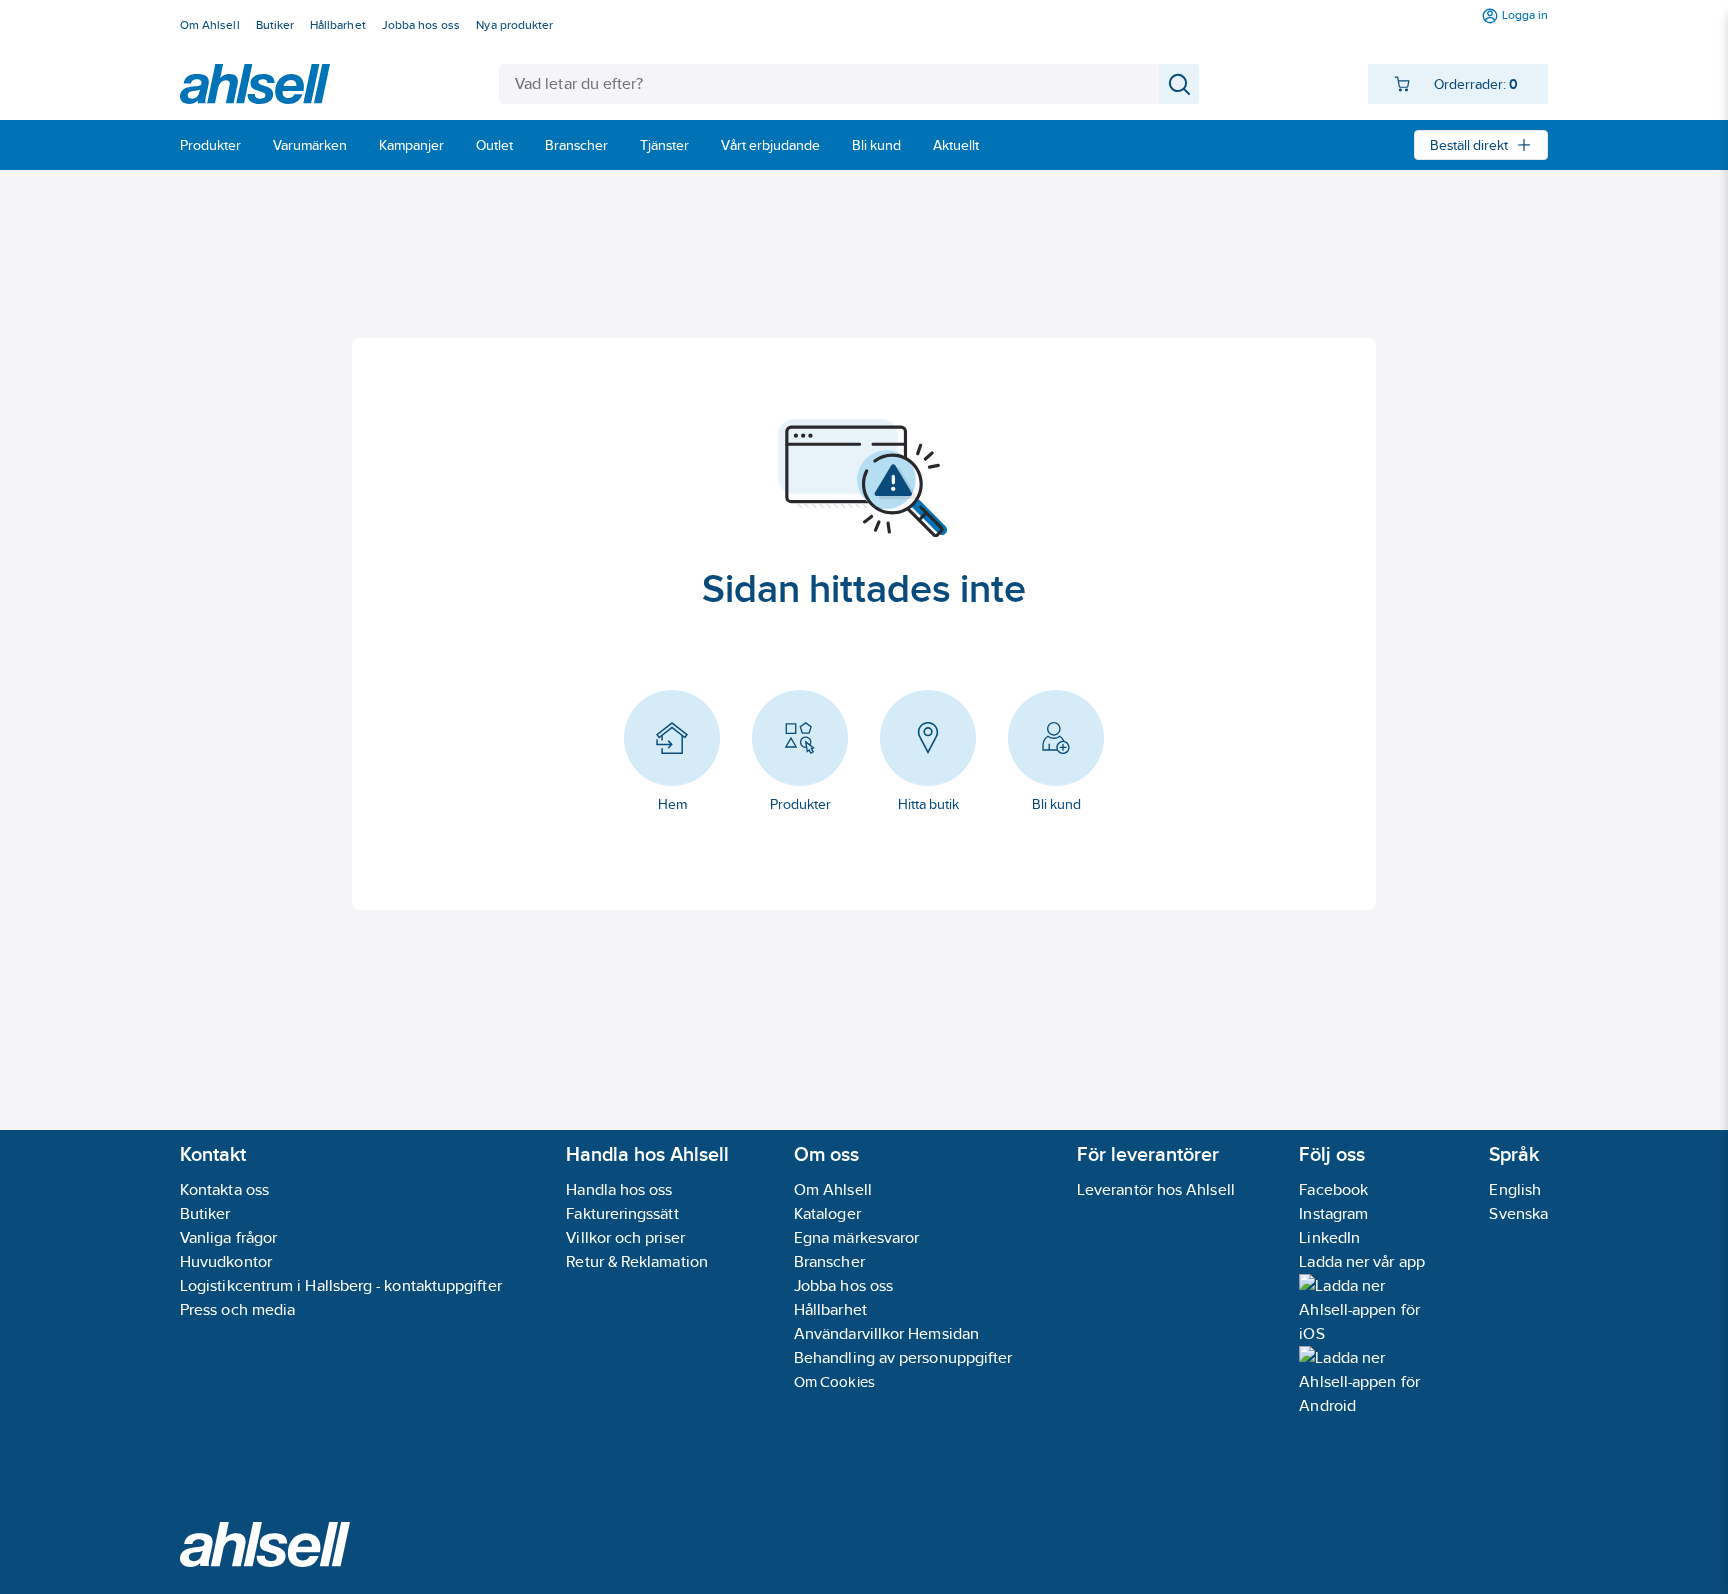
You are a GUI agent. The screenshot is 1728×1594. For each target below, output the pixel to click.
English (1515, 1189)
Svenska (1518, 1213)
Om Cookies (834, 1381)
